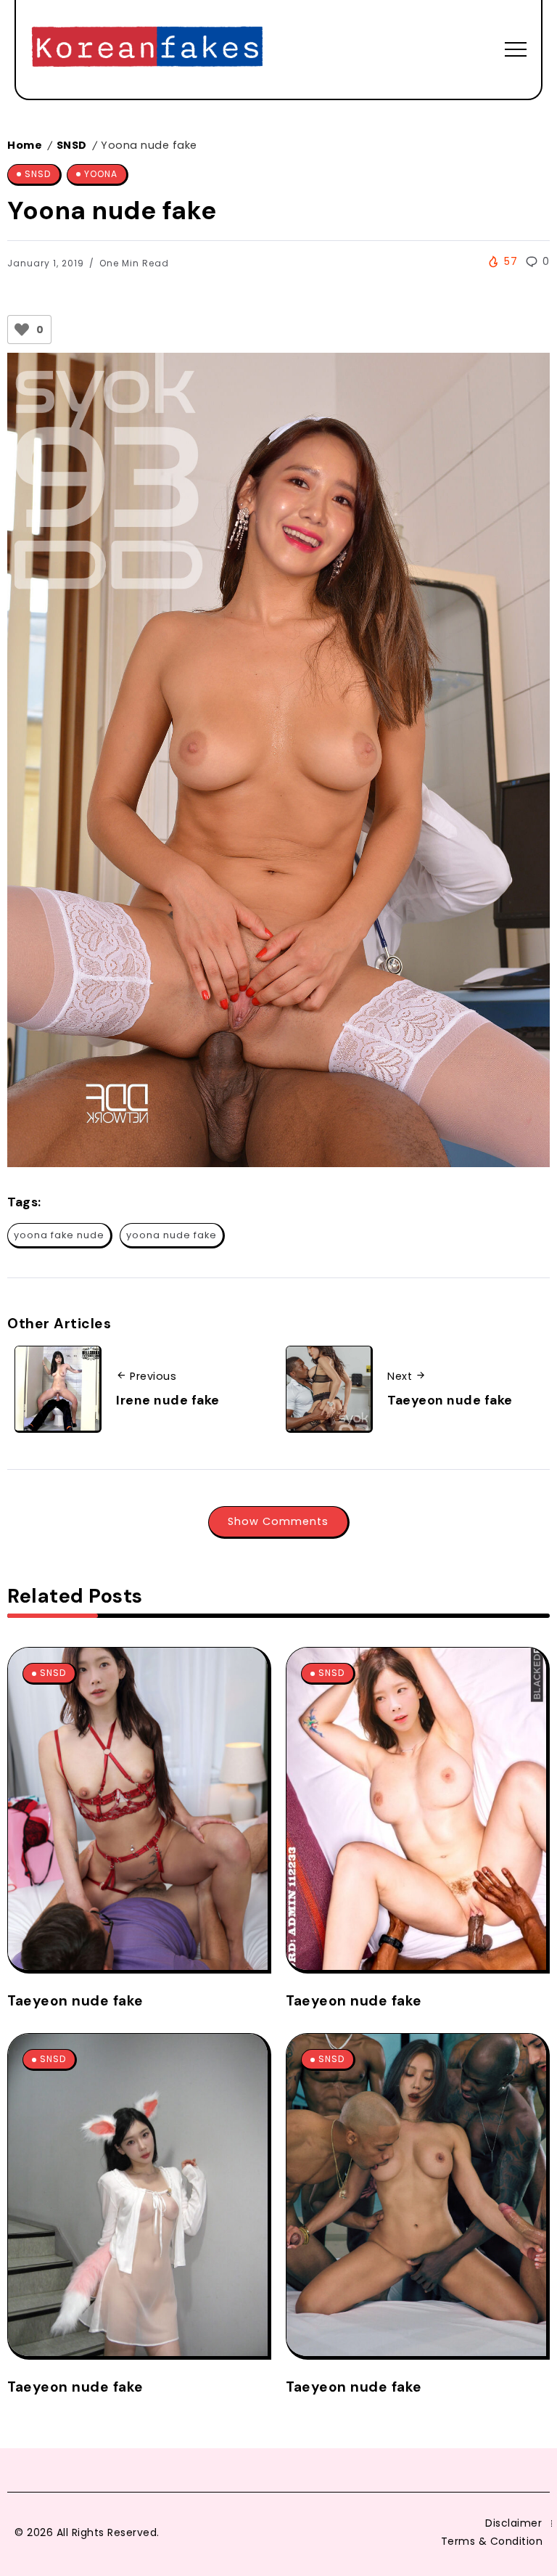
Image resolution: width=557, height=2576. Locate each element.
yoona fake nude (59, 1235)
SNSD (72, 145)
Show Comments (278, 1521)
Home (25, 145)
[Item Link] (138, 1809)
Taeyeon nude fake (450, 1400)
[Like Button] (22, 330)
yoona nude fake (172, 1235)
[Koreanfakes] (147, 48)
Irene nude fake (168, 1400)
